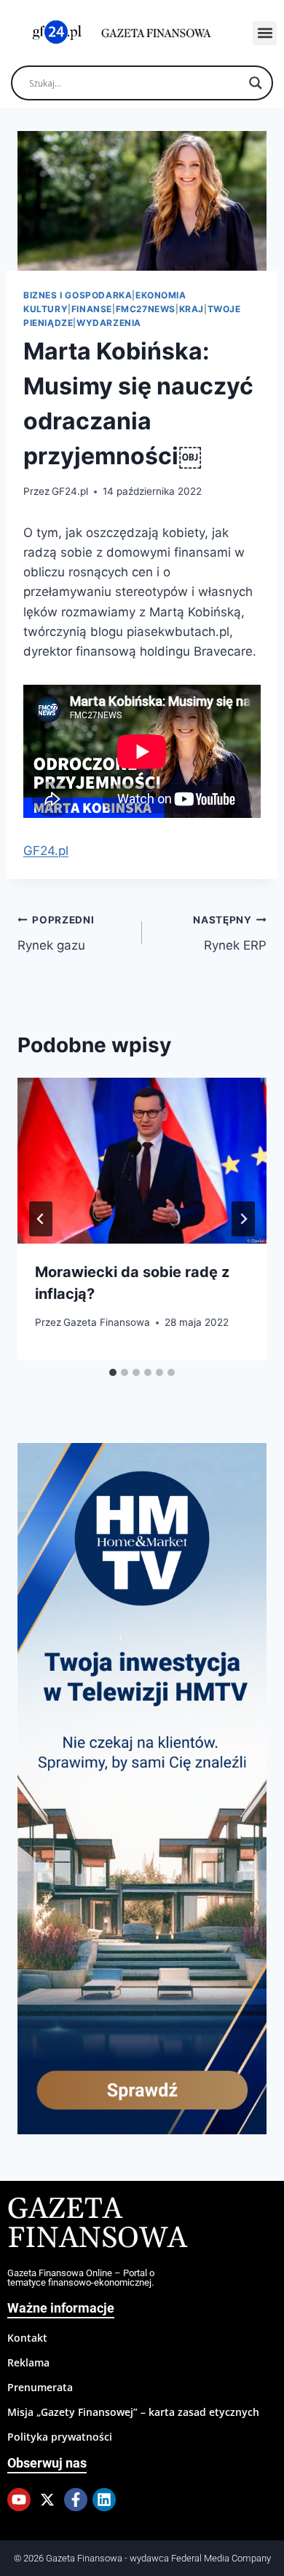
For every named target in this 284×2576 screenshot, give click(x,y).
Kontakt (27, 2338)
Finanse (92, 309)
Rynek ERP (230, 933)
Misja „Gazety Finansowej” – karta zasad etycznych (133, 2412)
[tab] (113, 1372)
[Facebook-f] (76, 2500)
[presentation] (142, 1161)
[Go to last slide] (41, 1219)
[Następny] (243, 1219)
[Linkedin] (104, 2500)
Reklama (28, 2362)
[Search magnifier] (256, 83)
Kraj (192, 309)
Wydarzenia (109, 323)
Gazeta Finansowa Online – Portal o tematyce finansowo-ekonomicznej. (81, 2278)
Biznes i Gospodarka (78, 295)
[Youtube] (19, 2500)
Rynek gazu (56, 933)
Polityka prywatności (60, 2437)
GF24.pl (70, 491)
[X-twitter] (47, 2500)
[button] (265, 33)
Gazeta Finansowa (107, 1322)
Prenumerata (40, 2387)
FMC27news (146, 309)
